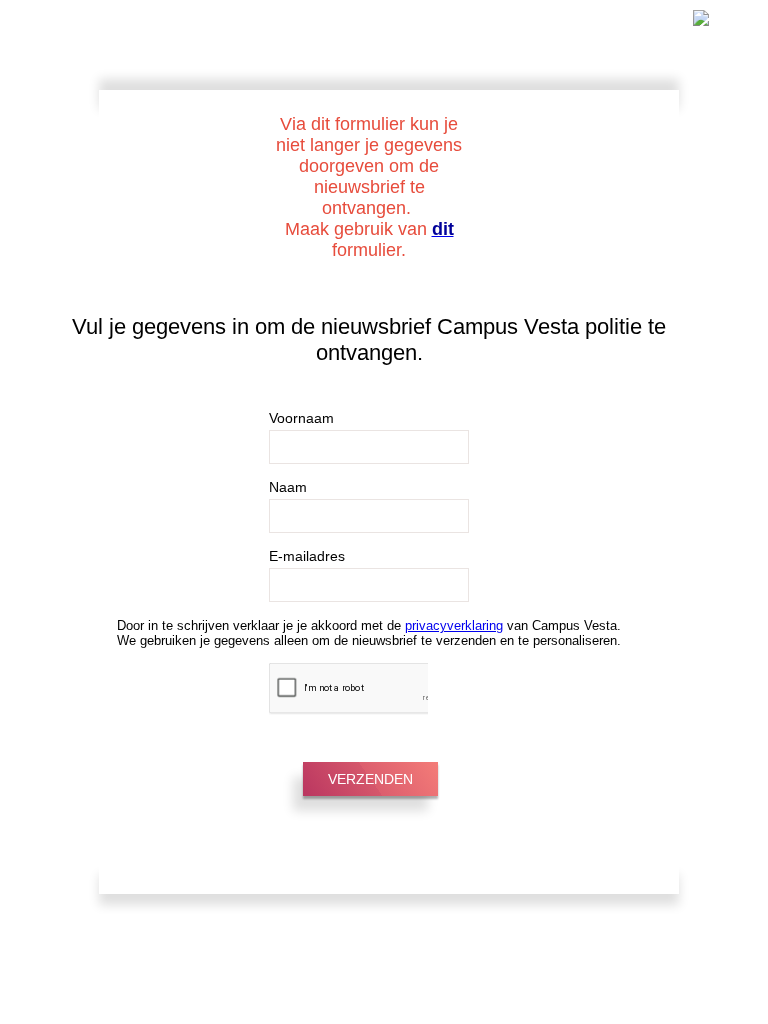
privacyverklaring (454, 625)
